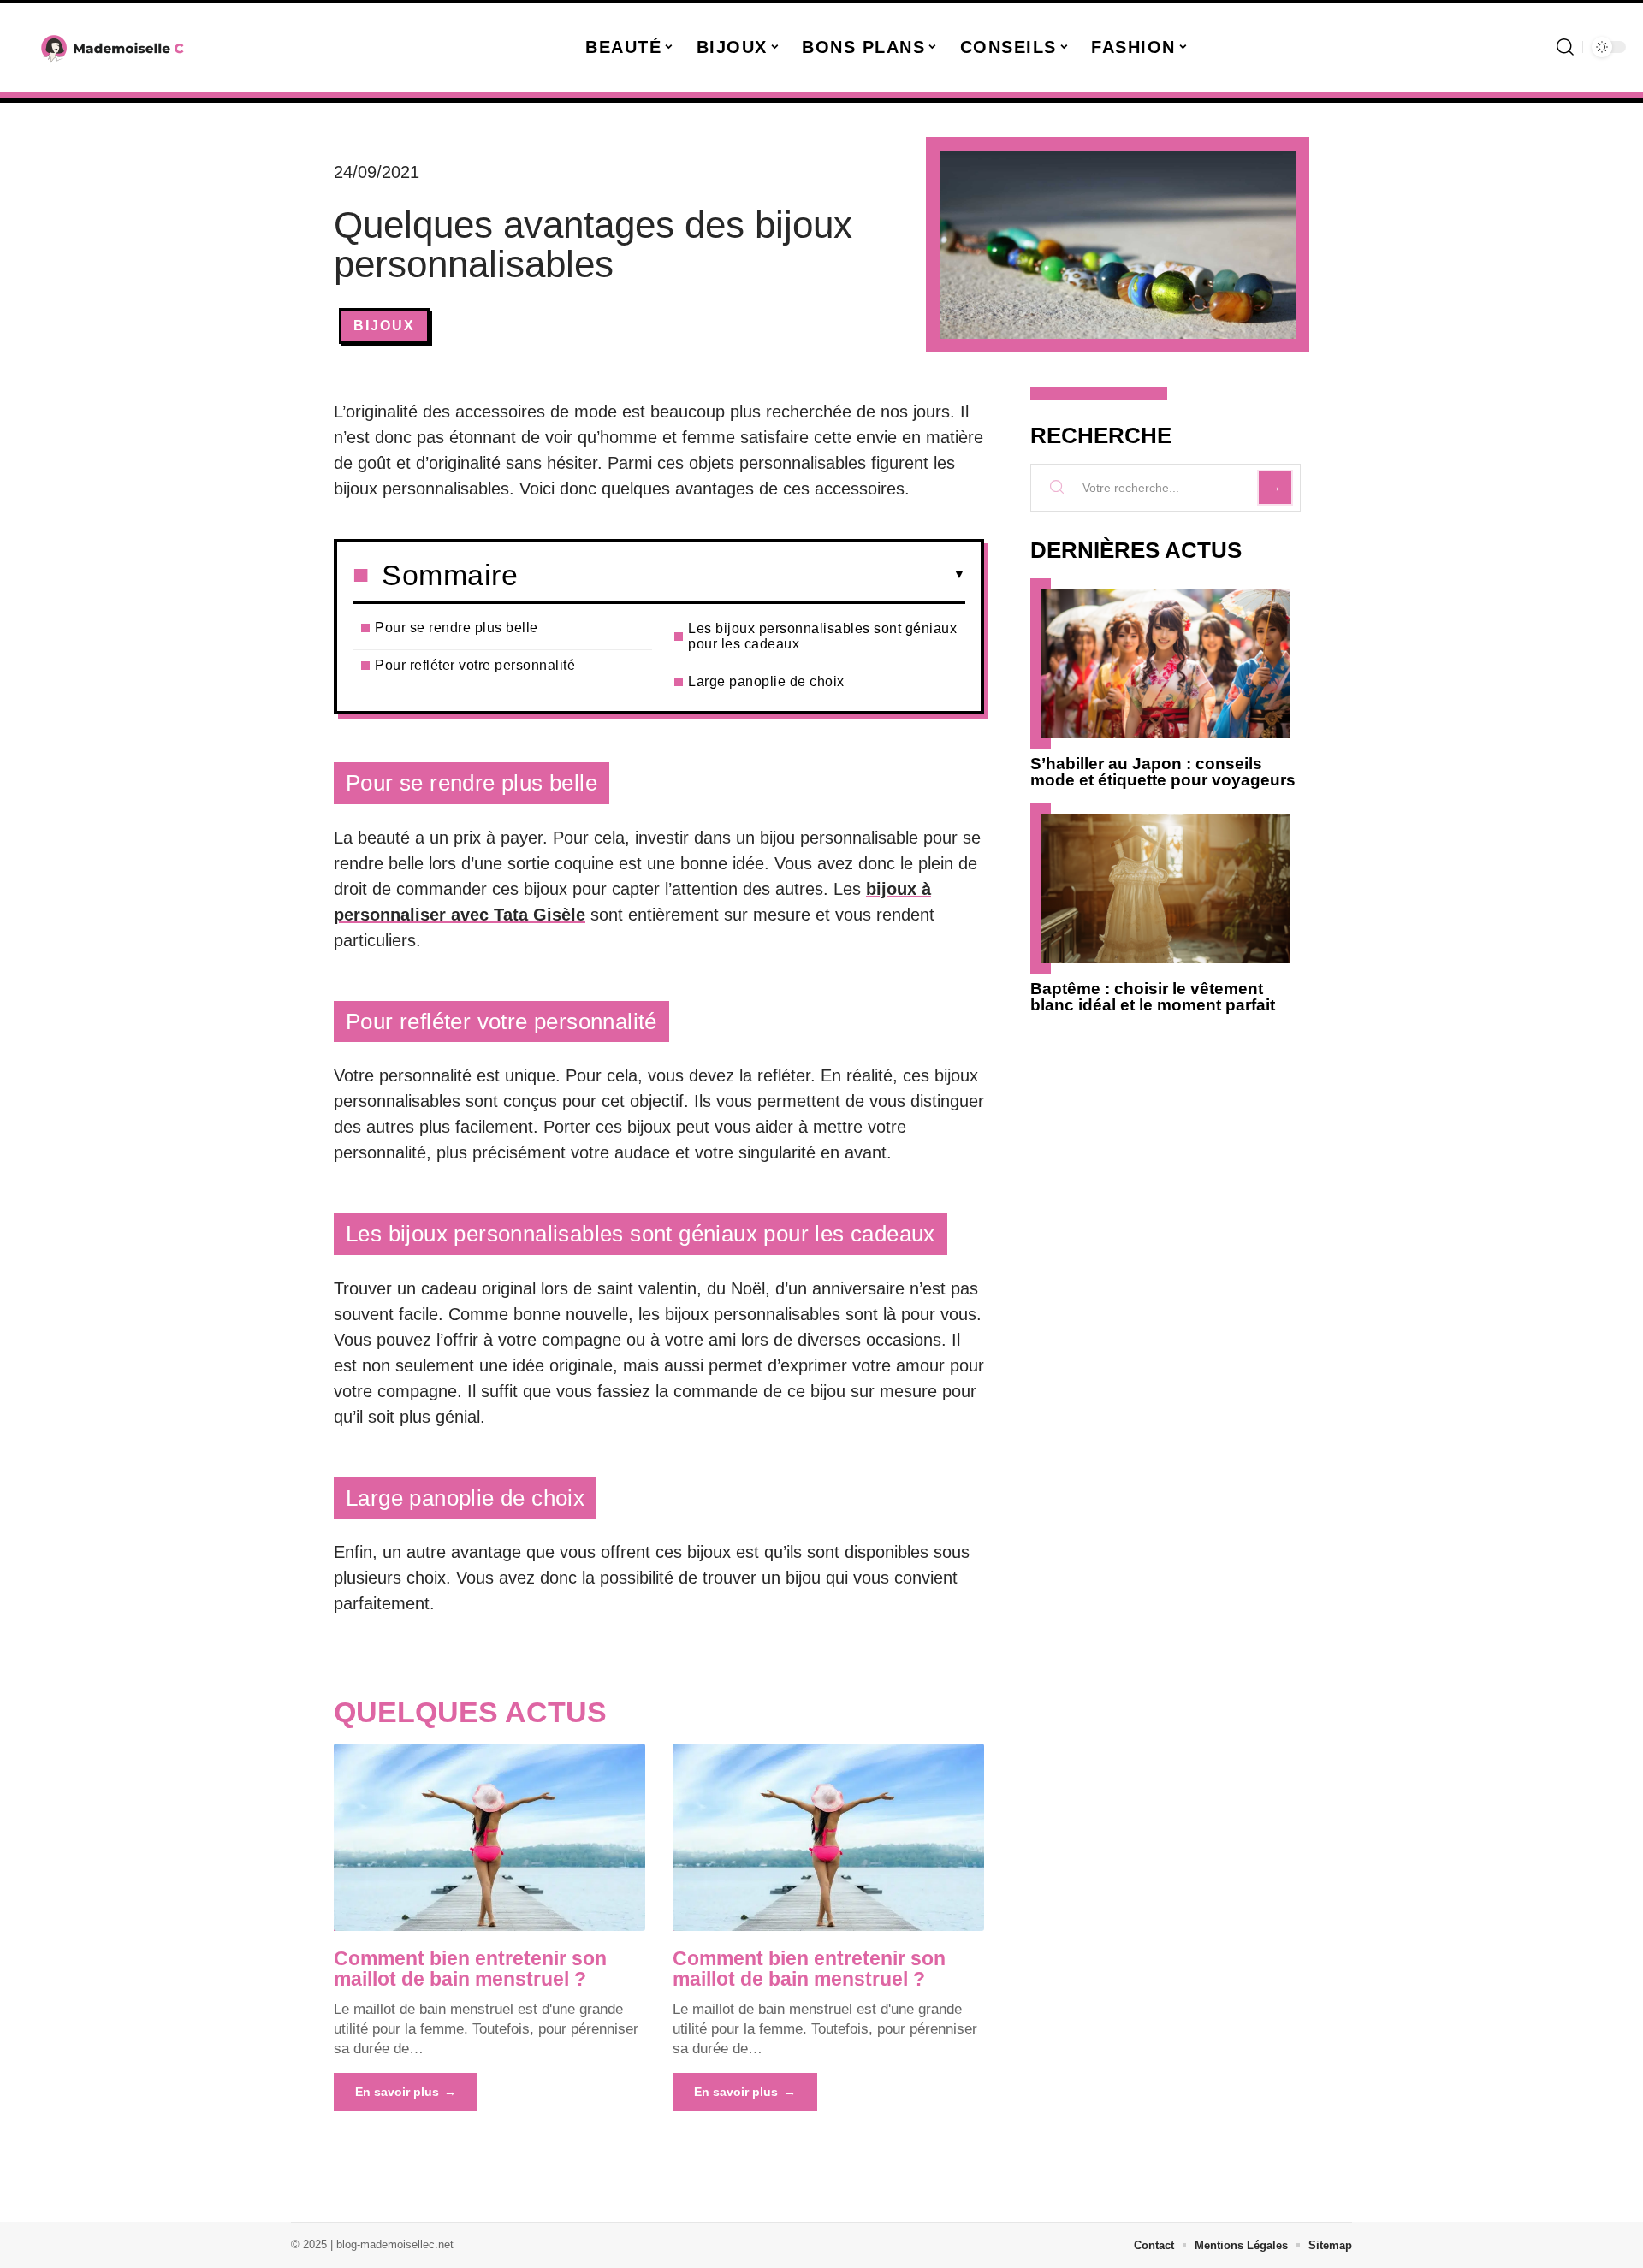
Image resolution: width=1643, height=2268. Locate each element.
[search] (1565, 47)
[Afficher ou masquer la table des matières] (741, 575)
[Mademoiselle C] (113, 47)
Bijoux (384, 326)
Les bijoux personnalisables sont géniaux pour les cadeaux (822, 636)
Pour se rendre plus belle (457, 628)
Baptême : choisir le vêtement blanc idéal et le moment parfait (1153, 997)
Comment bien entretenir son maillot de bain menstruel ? (470, 1969)
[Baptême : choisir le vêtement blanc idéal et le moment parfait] (1166, 888)
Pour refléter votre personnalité (475, 665)
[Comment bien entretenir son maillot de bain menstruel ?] (489, 1837)
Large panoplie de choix (766, 681)
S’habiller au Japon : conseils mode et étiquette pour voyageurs (1163, 772)
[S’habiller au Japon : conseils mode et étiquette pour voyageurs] (1166, 663)
